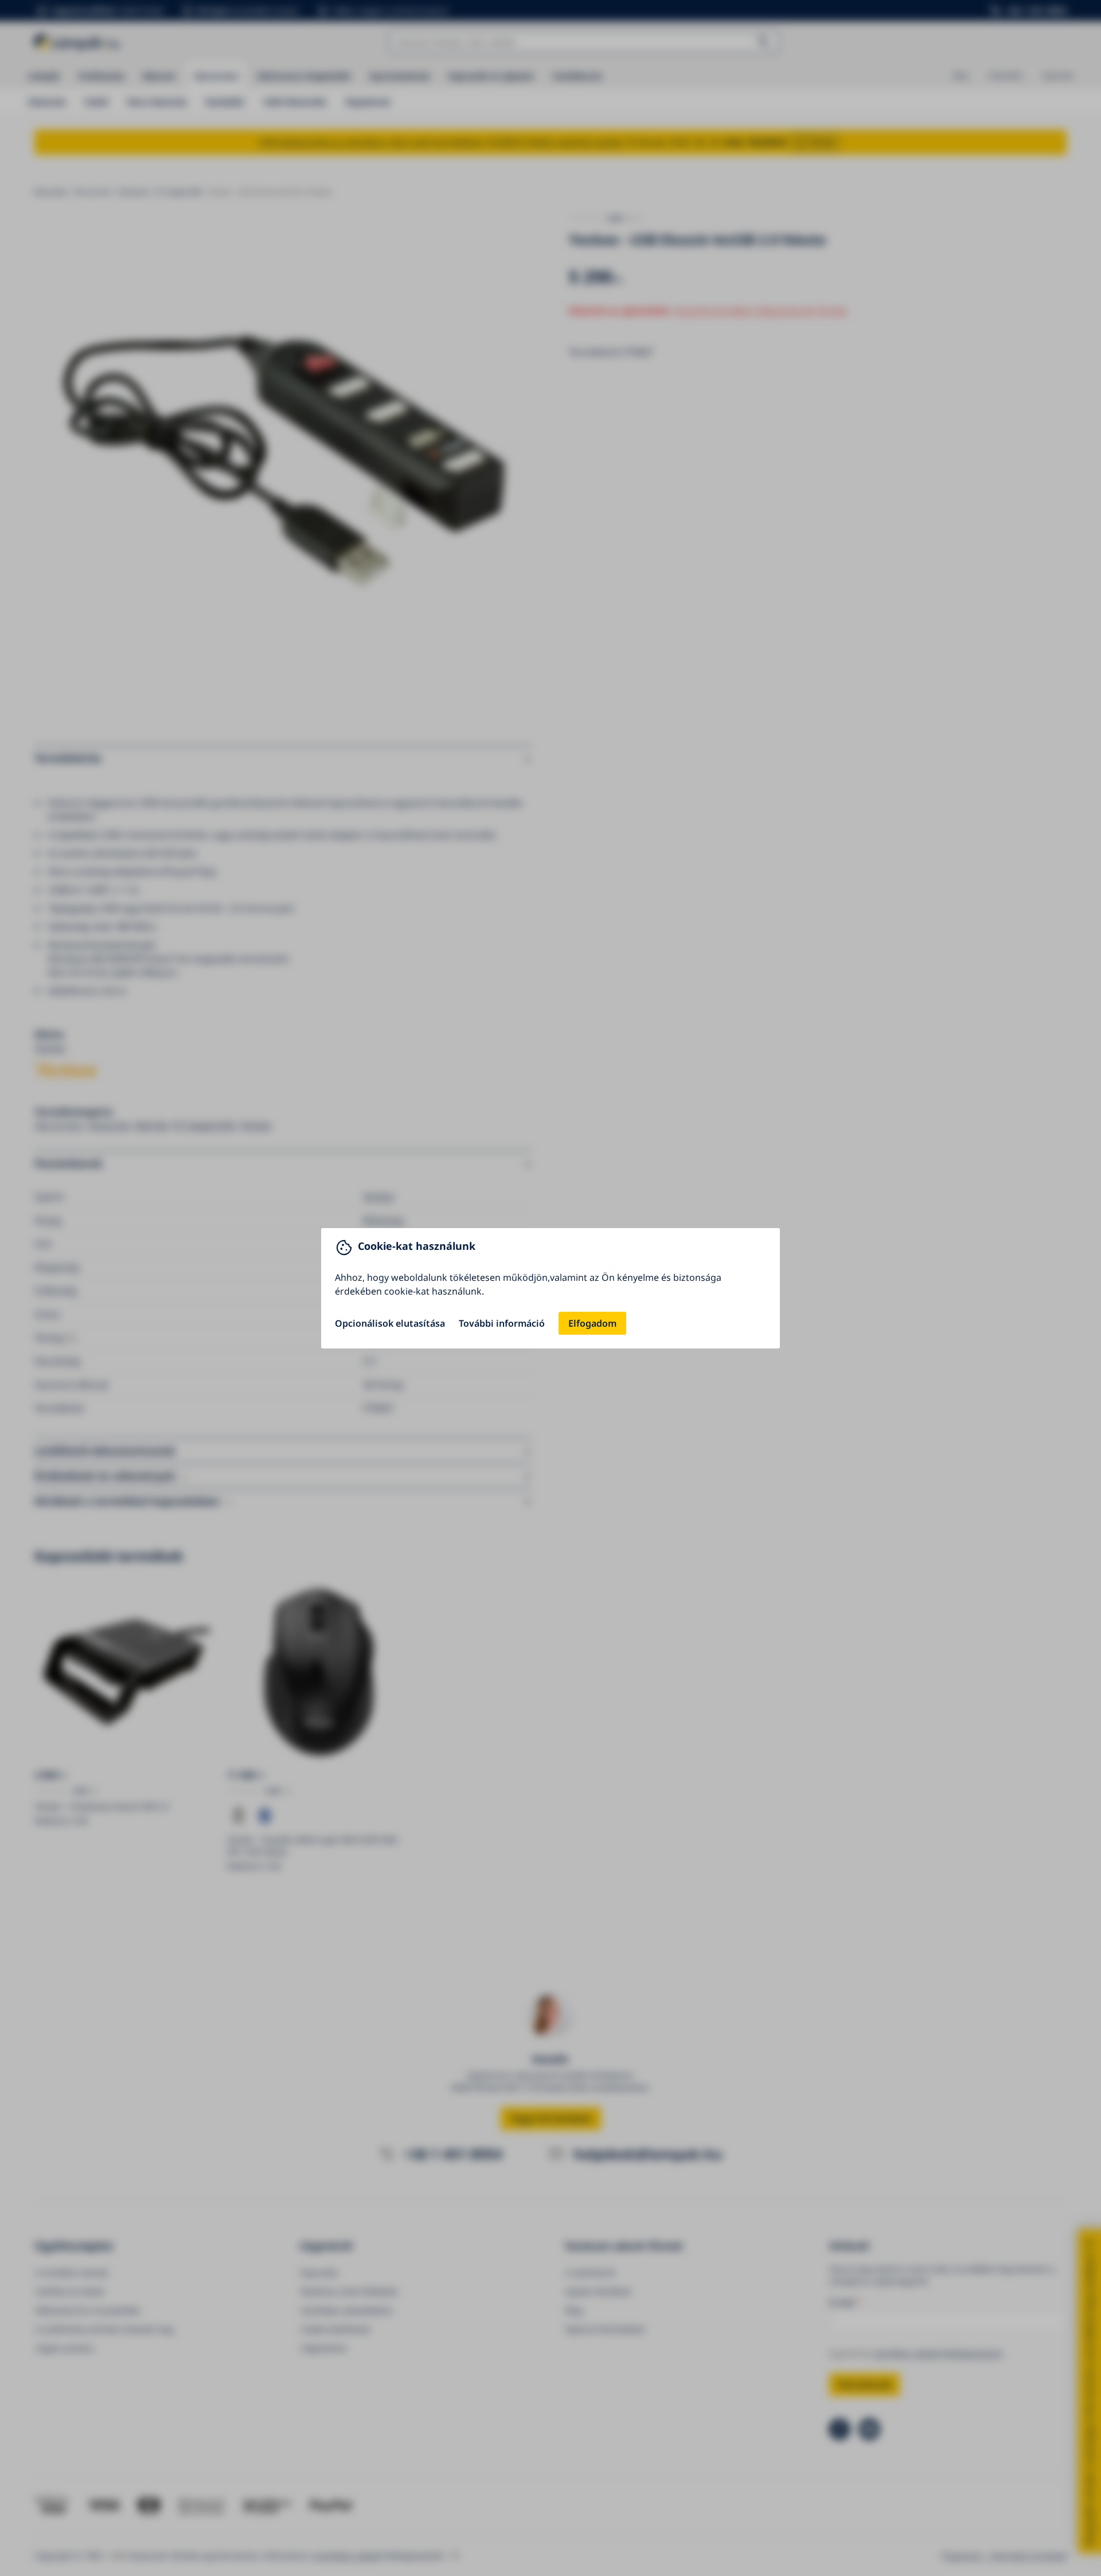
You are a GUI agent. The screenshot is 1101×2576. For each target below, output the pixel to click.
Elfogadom (592, 1323)
